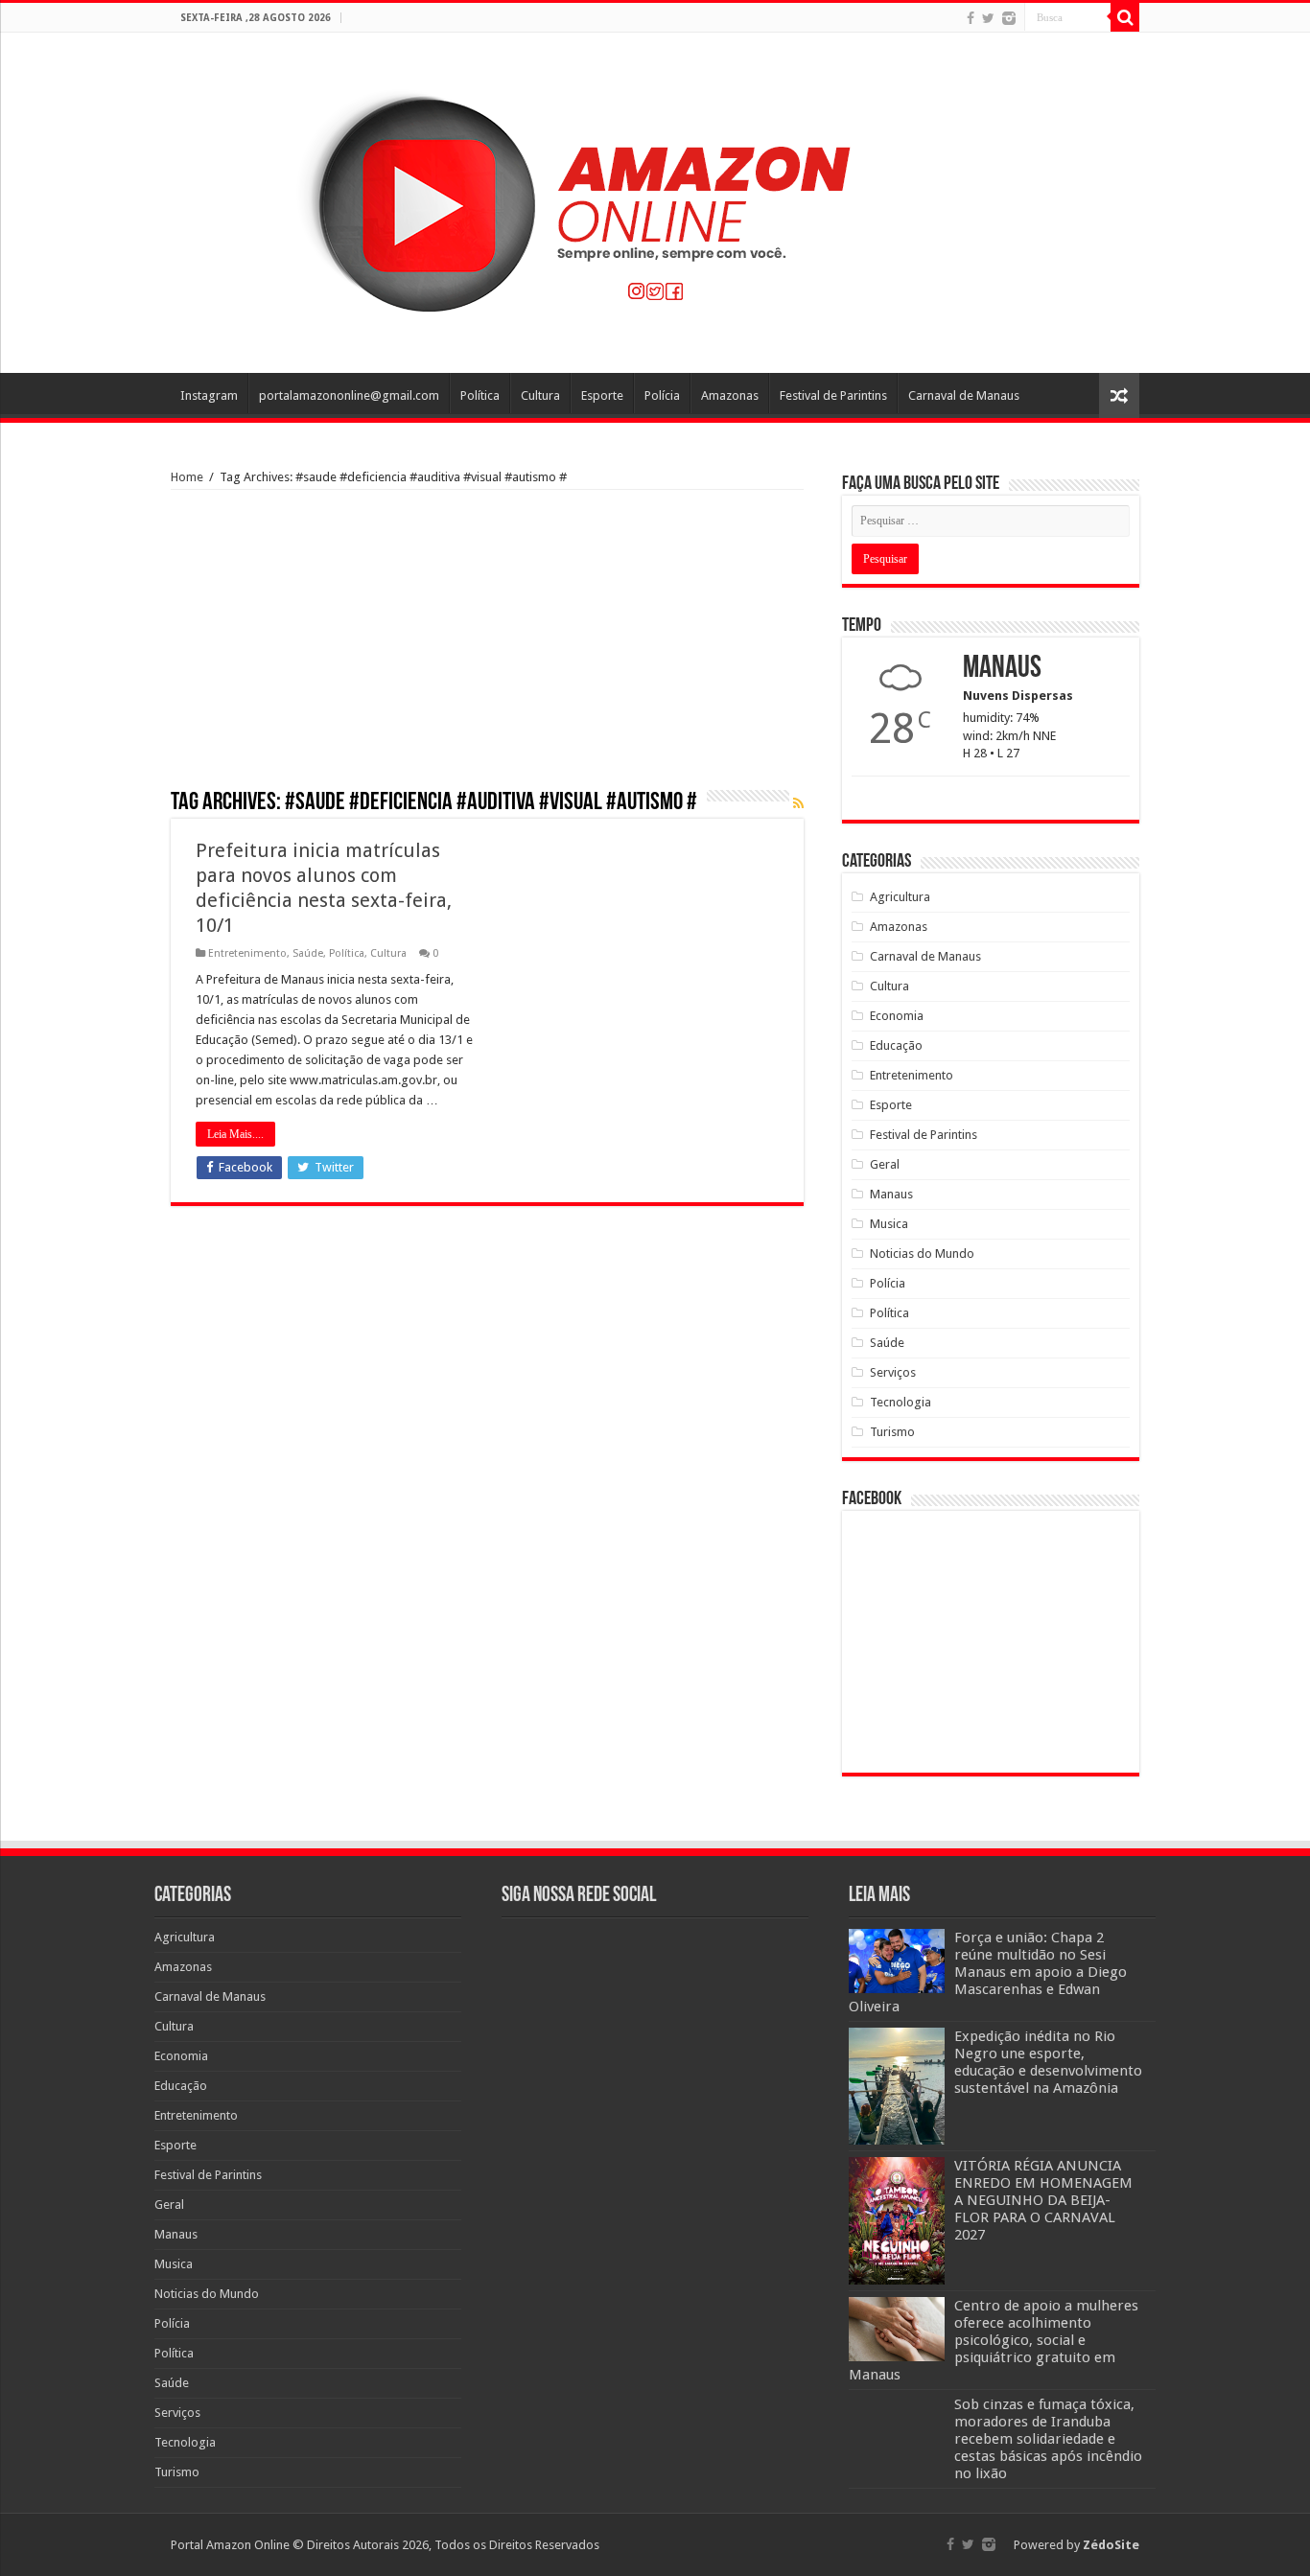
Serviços (893, 1372)
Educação (896, 1045)
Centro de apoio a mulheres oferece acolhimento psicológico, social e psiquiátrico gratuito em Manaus (994, 2340)
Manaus (891, 1194)
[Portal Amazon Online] (655, 199)
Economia (897, 1016)
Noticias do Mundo (922, 1253)
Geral (885, 1164)
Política (480, 395)
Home (187, 477)
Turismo (892, 1432)
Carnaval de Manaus (964, 395)
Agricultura (900, 897)
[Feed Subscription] (798, 803)
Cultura (540, 395)
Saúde (308, 953)
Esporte (602, 395)
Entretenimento (247, 953)
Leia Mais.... (235, 1134)
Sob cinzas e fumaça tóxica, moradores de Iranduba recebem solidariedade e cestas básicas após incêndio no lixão (1048, 2439)
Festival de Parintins (833, 395)
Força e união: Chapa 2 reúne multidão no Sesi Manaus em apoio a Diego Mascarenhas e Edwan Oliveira (988, 1972)
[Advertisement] (487, 646)
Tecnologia (901, 1402)
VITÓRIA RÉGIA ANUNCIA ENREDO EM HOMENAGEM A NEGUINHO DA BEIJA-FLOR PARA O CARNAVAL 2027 (1043, 2200)
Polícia (662, 395)
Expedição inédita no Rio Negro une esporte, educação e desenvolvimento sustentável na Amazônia (1048, 2062)
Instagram (209, 395)
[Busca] (1125, 17)
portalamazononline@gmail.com (349, 395)
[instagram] (1009, 18)
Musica (889, 1224)
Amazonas (730, 395)
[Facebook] (971, 18)
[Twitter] (988, 18)
